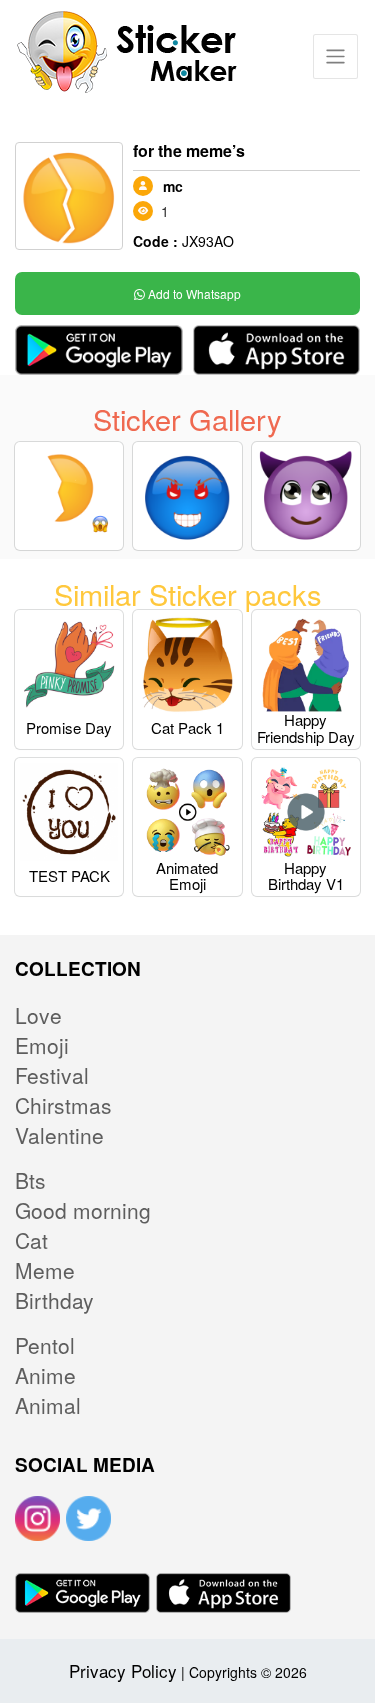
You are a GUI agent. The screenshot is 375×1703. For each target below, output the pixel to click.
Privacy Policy (123, 1670)
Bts (30, 1180)
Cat (31, 1240)
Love (38, 1015)
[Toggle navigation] (335, 56)
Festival (52, 1075)
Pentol (45, 1345)
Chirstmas (63, 1105)
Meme (45, 1270)
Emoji (42, 1045)
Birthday (54, 1300)
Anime (45, 1375)
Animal (48, 1405)
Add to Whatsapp (193, 293)
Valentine (59, 1135)
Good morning (83, 1210)
